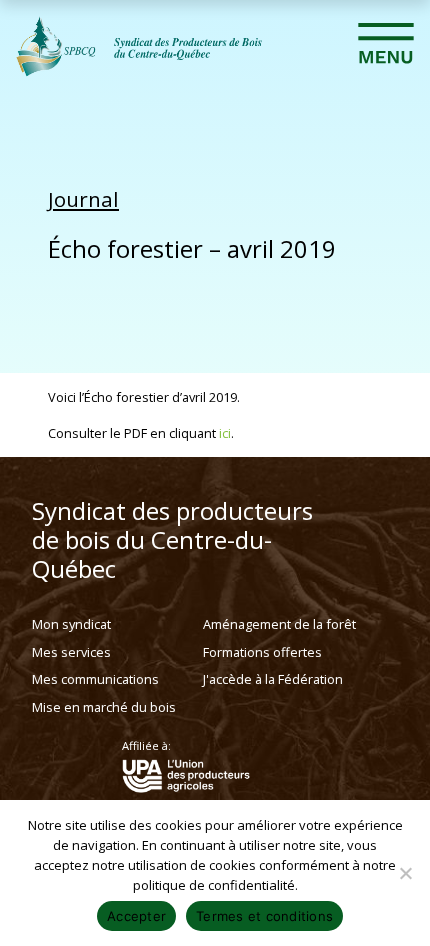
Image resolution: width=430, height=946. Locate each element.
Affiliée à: (146, 746)
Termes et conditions (264, 916)
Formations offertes (262, 652)
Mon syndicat (71, 624)
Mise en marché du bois (104, 707)
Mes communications (95, 679)
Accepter (136, 916)
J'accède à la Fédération (273, 679)
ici (225, 433)
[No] (405, 873)
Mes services (71, 652)
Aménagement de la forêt (279, 624)
